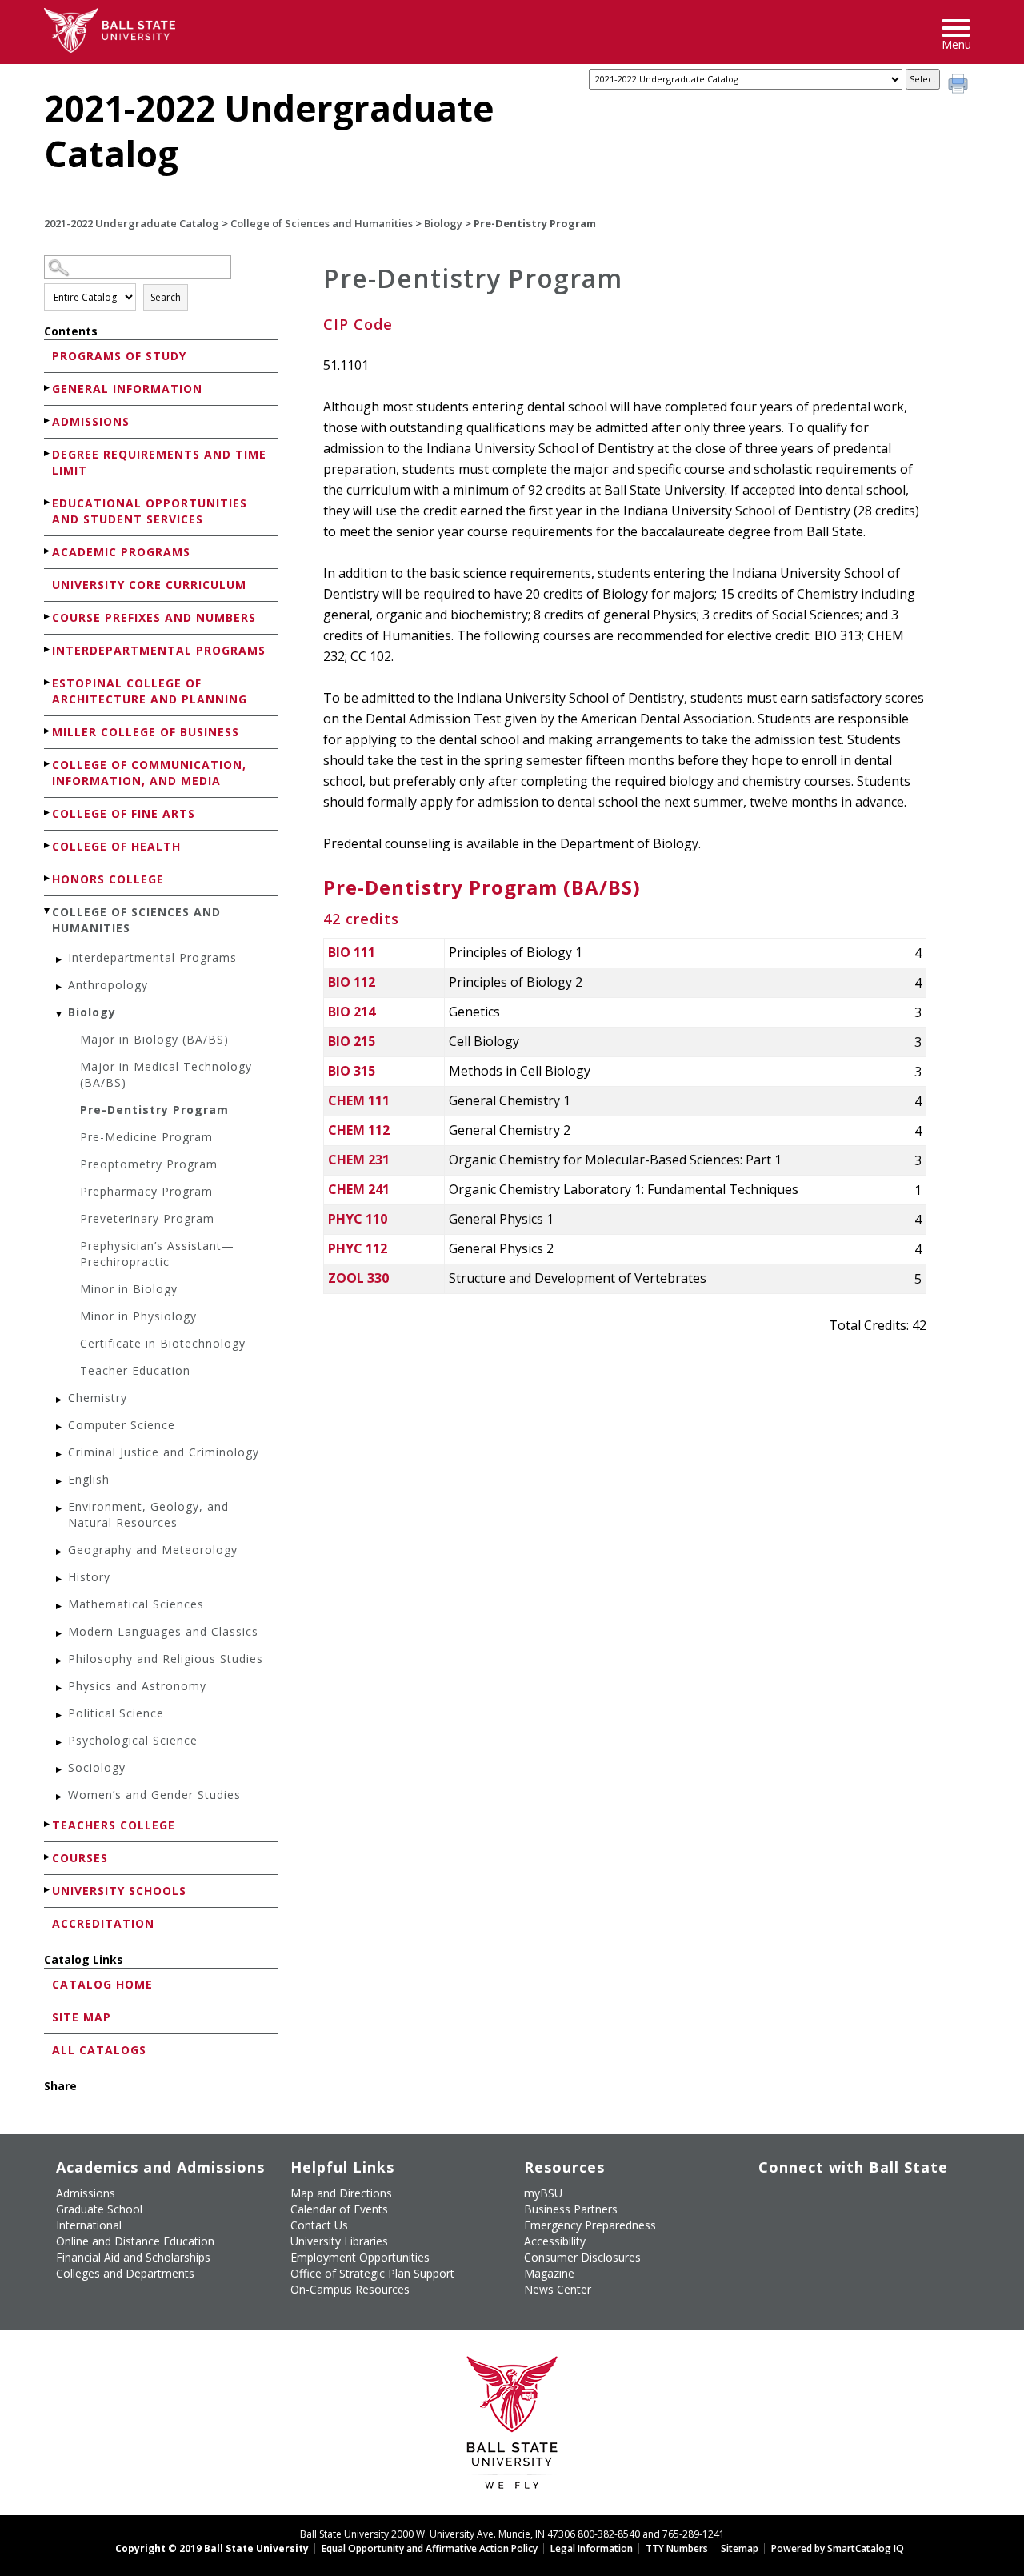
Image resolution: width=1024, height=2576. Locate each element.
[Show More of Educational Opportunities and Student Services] (48, 502)
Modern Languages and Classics (163, 1631)
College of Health (116, 846)
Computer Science (122, 1425)
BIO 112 (352, 982)
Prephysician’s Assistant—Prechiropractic (157, 1254)
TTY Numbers (677, 2548)
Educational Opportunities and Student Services (150, 511)
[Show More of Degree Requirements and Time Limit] (48, 453)
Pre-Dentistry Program (154, 1110)
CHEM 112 (359, 1130)
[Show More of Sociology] (60, 1770)
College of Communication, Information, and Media (149, 773)
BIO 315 (352, 1071)
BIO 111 (352, 952)
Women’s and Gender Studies (154, 1795)
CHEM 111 (359, 1100)
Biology (443, 223)
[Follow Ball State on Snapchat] (807, 2237)
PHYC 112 (358, 1248)
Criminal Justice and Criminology (164, 1452)
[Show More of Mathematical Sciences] (60, 1606)
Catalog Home (102, 1984)
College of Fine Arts (124, 813)
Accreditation (103, 1923)
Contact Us (319, 2225)
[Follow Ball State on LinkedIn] (770, 2237)
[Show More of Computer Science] (60, 1427)
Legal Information (592, 2548)
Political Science (116, 1713)
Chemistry (98, 1398)
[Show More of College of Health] (48, 845)
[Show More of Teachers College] (48, 1824)
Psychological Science (133, 1740)
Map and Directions (341, 2193)
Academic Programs (121, 552)
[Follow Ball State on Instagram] (880, 2200)
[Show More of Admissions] (48, 421)
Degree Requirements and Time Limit (159, 462)
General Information (127, 389)
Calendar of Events (339, 2209)
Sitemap (740, 2548)
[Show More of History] (60, 1579)
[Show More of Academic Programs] (48, 551)
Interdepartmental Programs (159, 650)
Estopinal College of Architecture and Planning (150, 691)
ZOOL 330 (358, 1278)
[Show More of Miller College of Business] (48, 731)
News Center (558, 2289)
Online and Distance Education (135, 2241)
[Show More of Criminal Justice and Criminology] (60, 1454)
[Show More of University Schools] (48, 1890)
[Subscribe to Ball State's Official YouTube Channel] (844, 2200)
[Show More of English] (60, 1482)
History (89, 1577)
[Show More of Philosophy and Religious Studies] (60, 1661)
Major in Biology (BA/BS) (154, 1039)
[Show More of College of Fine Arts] (48, 813)
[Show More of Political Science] (60, 1715)
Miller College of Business (146, 732)
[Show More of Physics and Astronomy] (60, 1688)
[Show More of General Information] (48, 388)
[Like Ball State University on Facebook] (770, 2200)
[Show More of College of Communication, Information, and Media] (48, 764)
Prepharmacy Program (146, 1191)
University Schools (119, 1891)
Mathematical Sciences (136, 1604)
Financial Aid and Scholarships (133, 2257)
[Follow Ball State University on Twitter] (807, 2200)
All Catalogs (99, 2050)
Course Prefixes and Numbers (154, 617)
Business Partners (571, 2209)
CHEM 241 (359, 1189)
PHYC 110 (358, 1219)
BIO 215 (352, 1041)
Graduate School (99, 2209)
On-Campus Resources (350, 2289)
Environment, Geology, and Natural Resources (148, 1514)
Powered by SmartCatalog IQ (838, 2548)
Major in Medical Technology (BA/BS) (166, 1074)
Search (166, 297)
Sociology (97, 1767)
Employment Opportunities (360, 2257)
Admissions (91, 421)
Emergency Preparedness (590, 2225)
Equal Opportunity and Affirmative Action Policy (430, 2548)
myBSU (543, 2193)
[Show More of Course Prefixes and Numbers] (48, 617)
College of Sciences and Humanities (322, 223)
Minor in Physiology (138, 1316)
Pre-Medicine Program (146, 1137)
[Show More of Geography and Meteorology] (60, 1552)
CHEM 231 (359, 1160)
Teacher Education (135, 1370)
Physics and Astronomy (137, 1686)
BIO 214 (352, 1012)
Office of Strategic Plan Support (372, 2273)
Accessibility (555, 2241)
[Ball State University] (512, 2427)
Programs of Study (119, 356)
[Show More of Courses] (48, 1857)
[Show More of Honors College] (48, 878)
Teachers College (114, 1825)
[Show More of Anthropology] (60, 987)
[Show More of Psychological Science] (60, 1743)
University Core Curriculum (149, 585)
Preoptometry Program (149, 1164)
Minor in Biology (129, 1289)
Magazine (549, 2273)
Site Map (82, 2017)
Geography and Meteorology (153, 1550)
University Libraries (339, 2241)
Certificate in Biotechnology (163, 1343)
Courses (80, 1858)
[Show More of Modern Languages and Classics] (60, 1634)
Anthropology (108, 985)
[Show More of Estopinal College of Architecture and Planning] (48, 682)
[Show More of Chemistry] (60, 1400)
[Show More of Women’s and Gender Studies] (60, 1797)
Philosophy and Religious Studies (166, 1659)
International (89, 2225)
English (89, 1479)
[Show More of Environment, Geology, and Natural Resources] (60, 1509)
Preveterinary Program (147, 1218)
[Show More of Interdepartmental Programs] (48, 649)
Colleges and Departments (125, 2273)
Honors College (108, 879)
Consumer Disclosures (582, 2257)
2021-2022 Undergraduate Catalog (132, 223)
